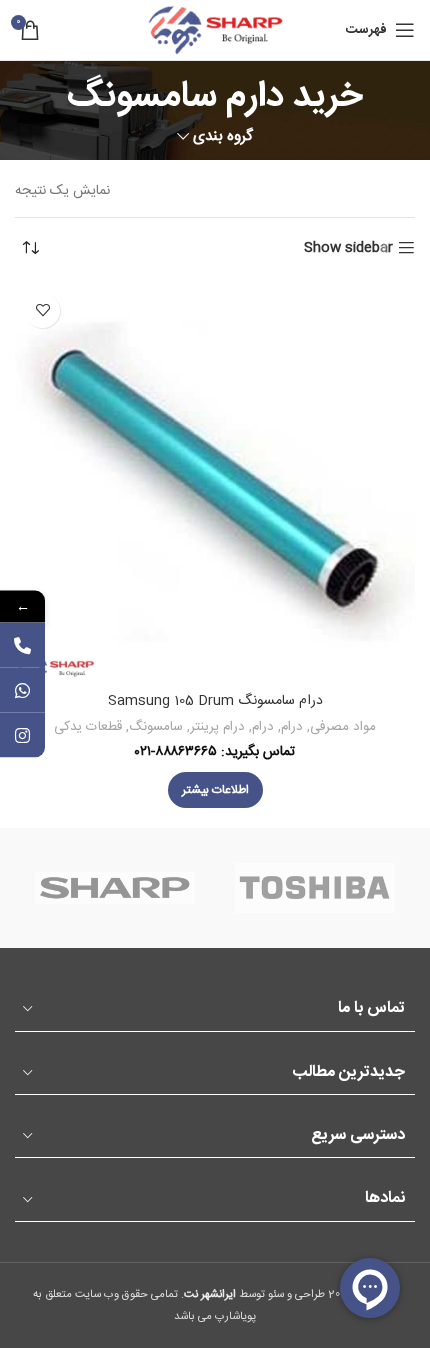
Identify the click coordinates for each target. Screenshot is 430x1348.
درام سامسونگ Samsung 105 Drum (215, 701)
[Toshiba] (315, 888)
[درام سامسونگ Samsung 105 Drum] (215, 483)
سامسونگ (156, 727)
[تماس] (22, 645)
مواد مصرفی (343, 727)
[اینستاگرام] (22, 735)
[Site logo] (215, 31)
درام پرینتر (217, 727)
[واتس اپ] (22, 690)
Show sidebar (348, 248)
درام (292, 727)
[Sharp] (115, 888)
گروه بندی (223, 136)
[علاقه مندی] (42, 310)
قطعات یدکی (88, 727)
